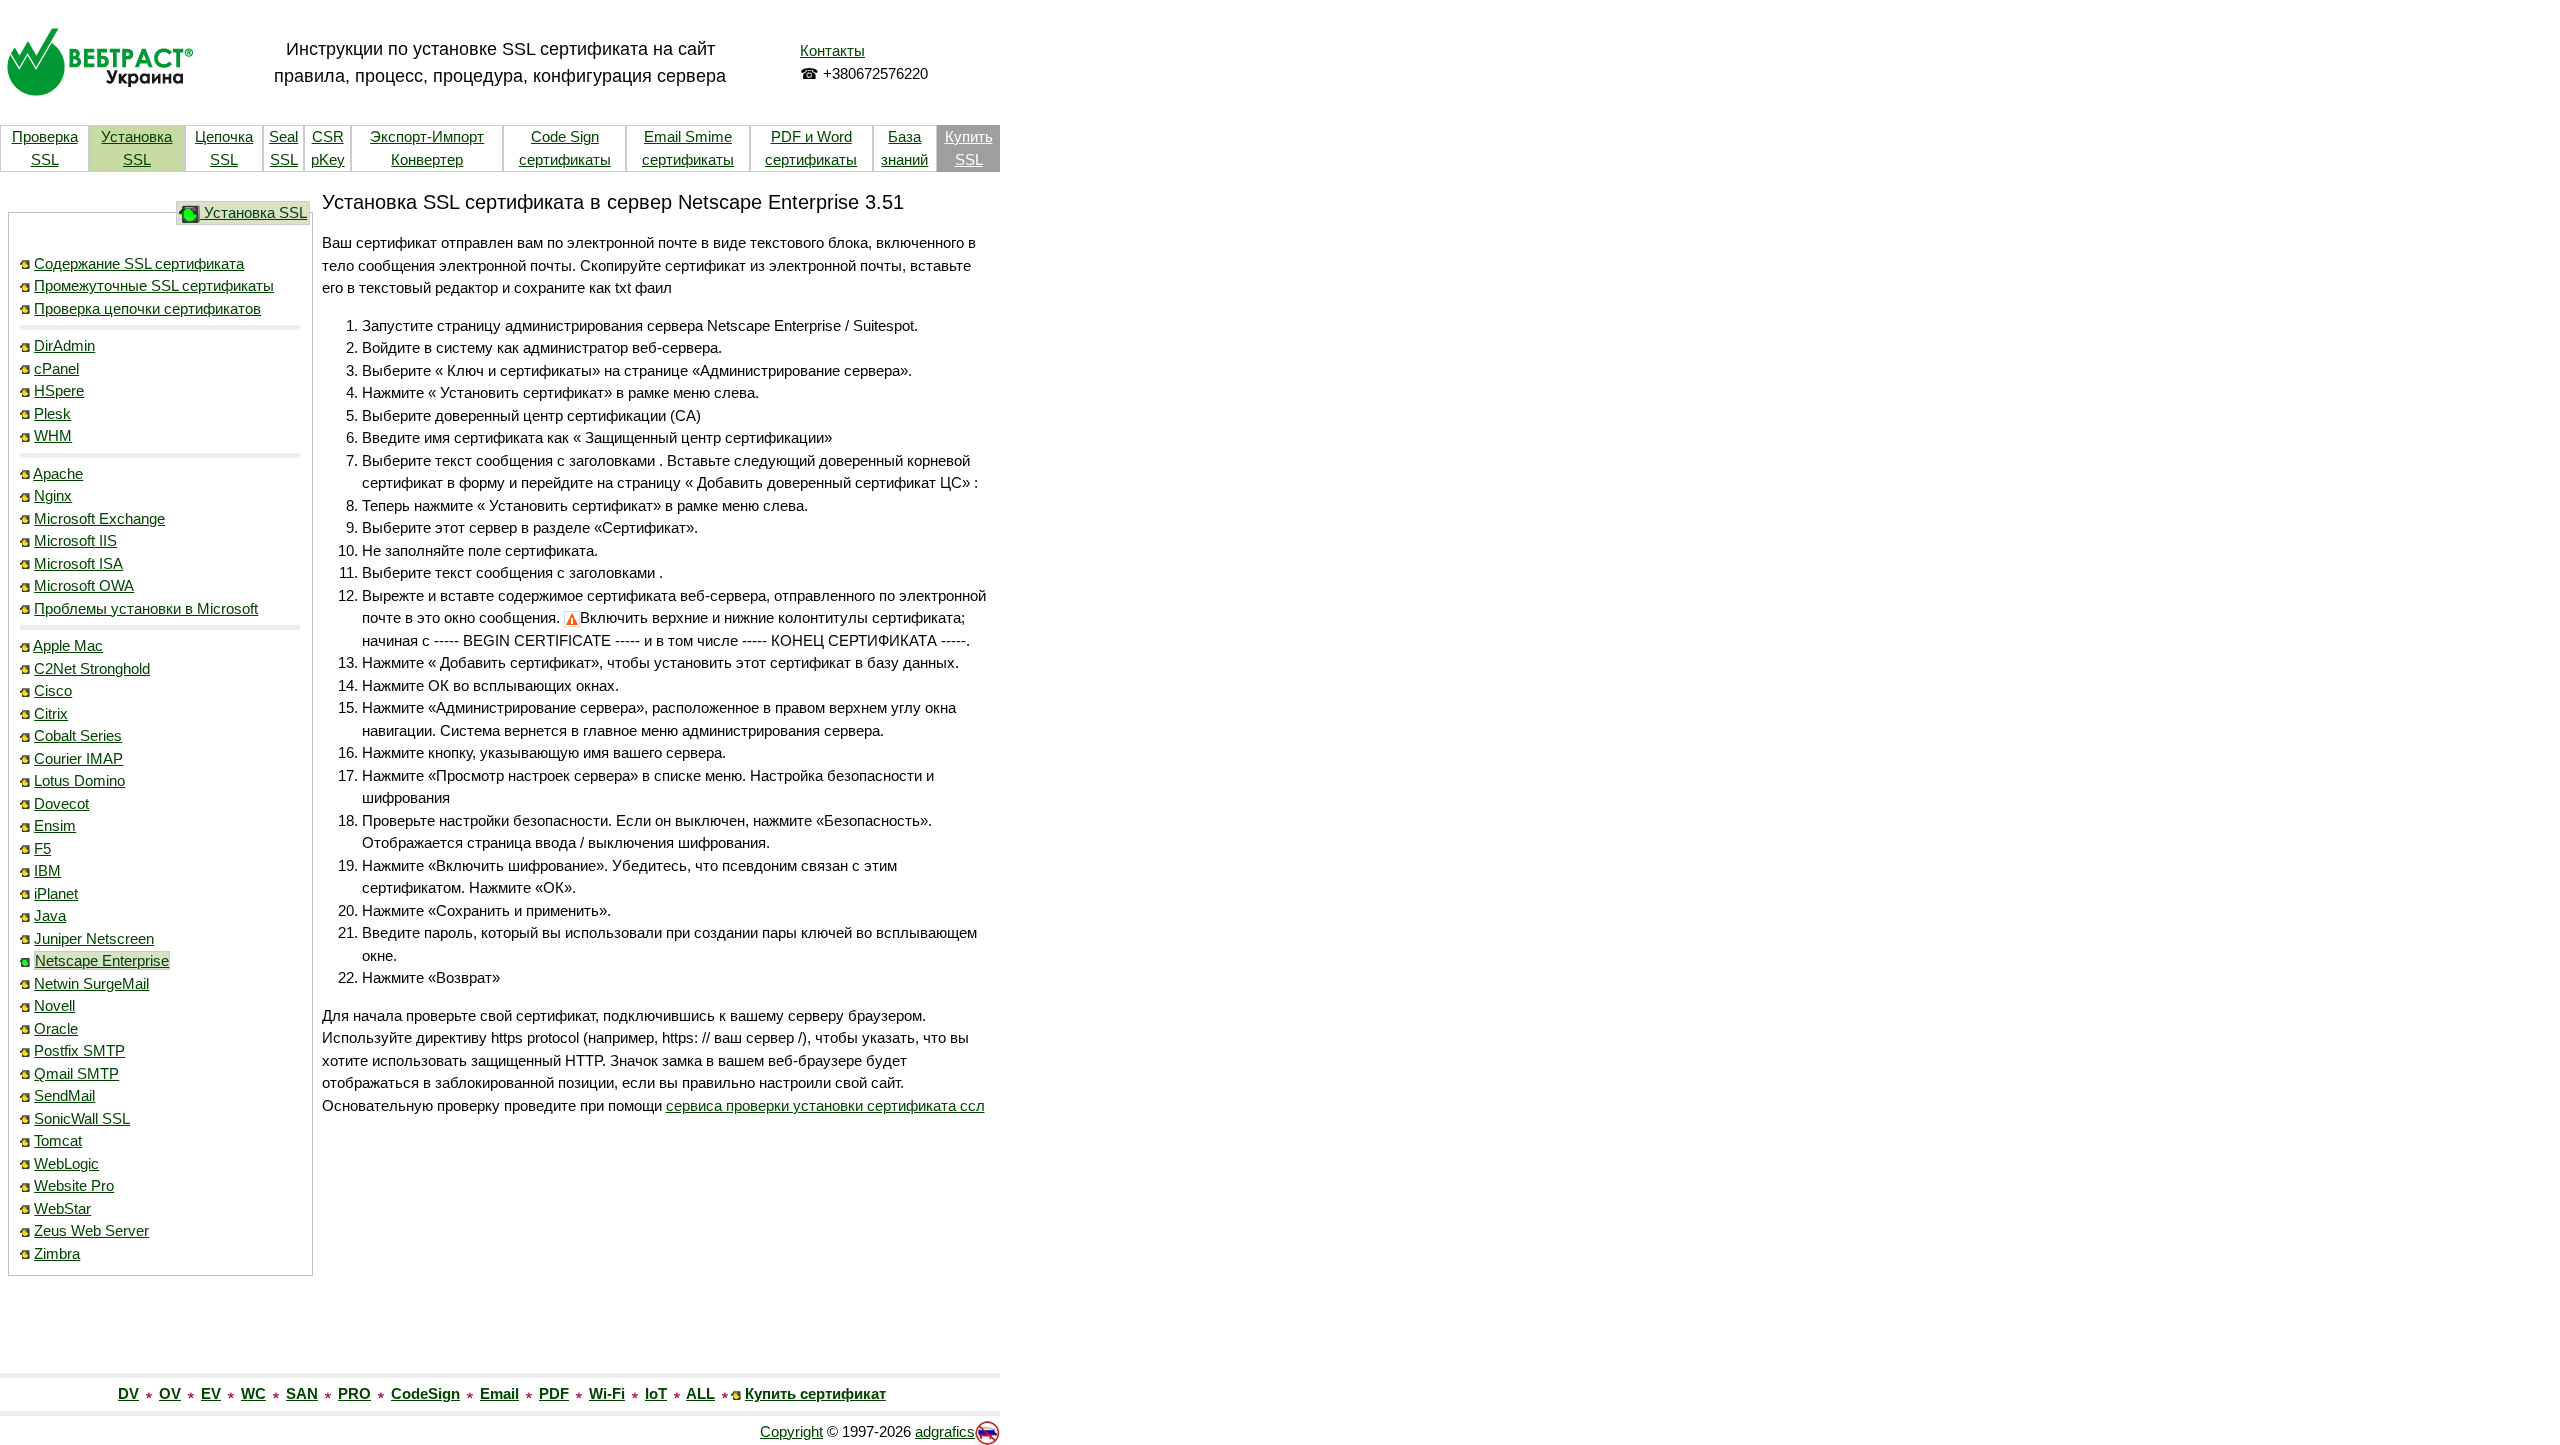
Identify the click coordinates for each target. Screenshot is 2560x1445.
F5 (42, 848)
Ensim (55, 825)
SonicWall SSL (82, 1118)
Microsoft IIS (75, 540)
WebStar (62, 1208)
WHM (53, 435)
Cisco (53, 690)
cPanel (56, 368)
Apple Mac (68, 645)
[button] (160, 1330)
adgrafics (945, 1431)
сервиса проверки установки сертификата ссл (825, 1105)
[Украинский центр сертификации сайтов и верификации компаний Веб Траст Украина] (100, 60)
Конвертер (427, 159)
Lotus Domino (79, 780)
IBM (47, 870)
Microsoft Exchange (99, 518)
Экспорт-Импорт (427, 136)
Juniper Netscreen (94, 938)
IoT (656, 1393)
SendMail (64, 1095)
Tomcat (58, 1140)
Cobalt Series (78, 735)
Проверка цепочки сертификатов (147, 308)
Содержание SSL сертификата (139, 263)
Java (50, 915)
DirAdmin (64, 345)
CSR (328, 136)
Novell (54, 1005)
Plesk (52, 413)
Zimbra (57, 1253)
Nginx (53, 495)
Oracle (56, 1028)
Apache (58, 473)
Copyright (791, 1431)
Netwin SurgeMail (91, 983)
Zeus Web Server (91, 1230)
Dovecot (61, 803)
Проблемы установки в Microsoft (146, 608)
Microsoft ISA (78, 563)
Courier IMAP (78, 758)
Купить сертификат (815, 1393)
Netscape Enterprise (102, 960)
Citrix (51, 713)
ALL (700, 1393)
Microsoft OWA (84, 585)
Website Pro (74, 1185)
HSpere (59, 390)
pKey (328, 159)
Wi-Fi (607, 1393)
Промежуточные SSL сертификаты (154, 285)
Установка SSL (253, 212)
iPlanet (56, 893)
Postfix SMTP (79, 1050)
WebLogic (66, 1163)
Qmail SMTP (76, 1073)
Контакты (832, 50)
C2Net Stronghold (92, 668)
